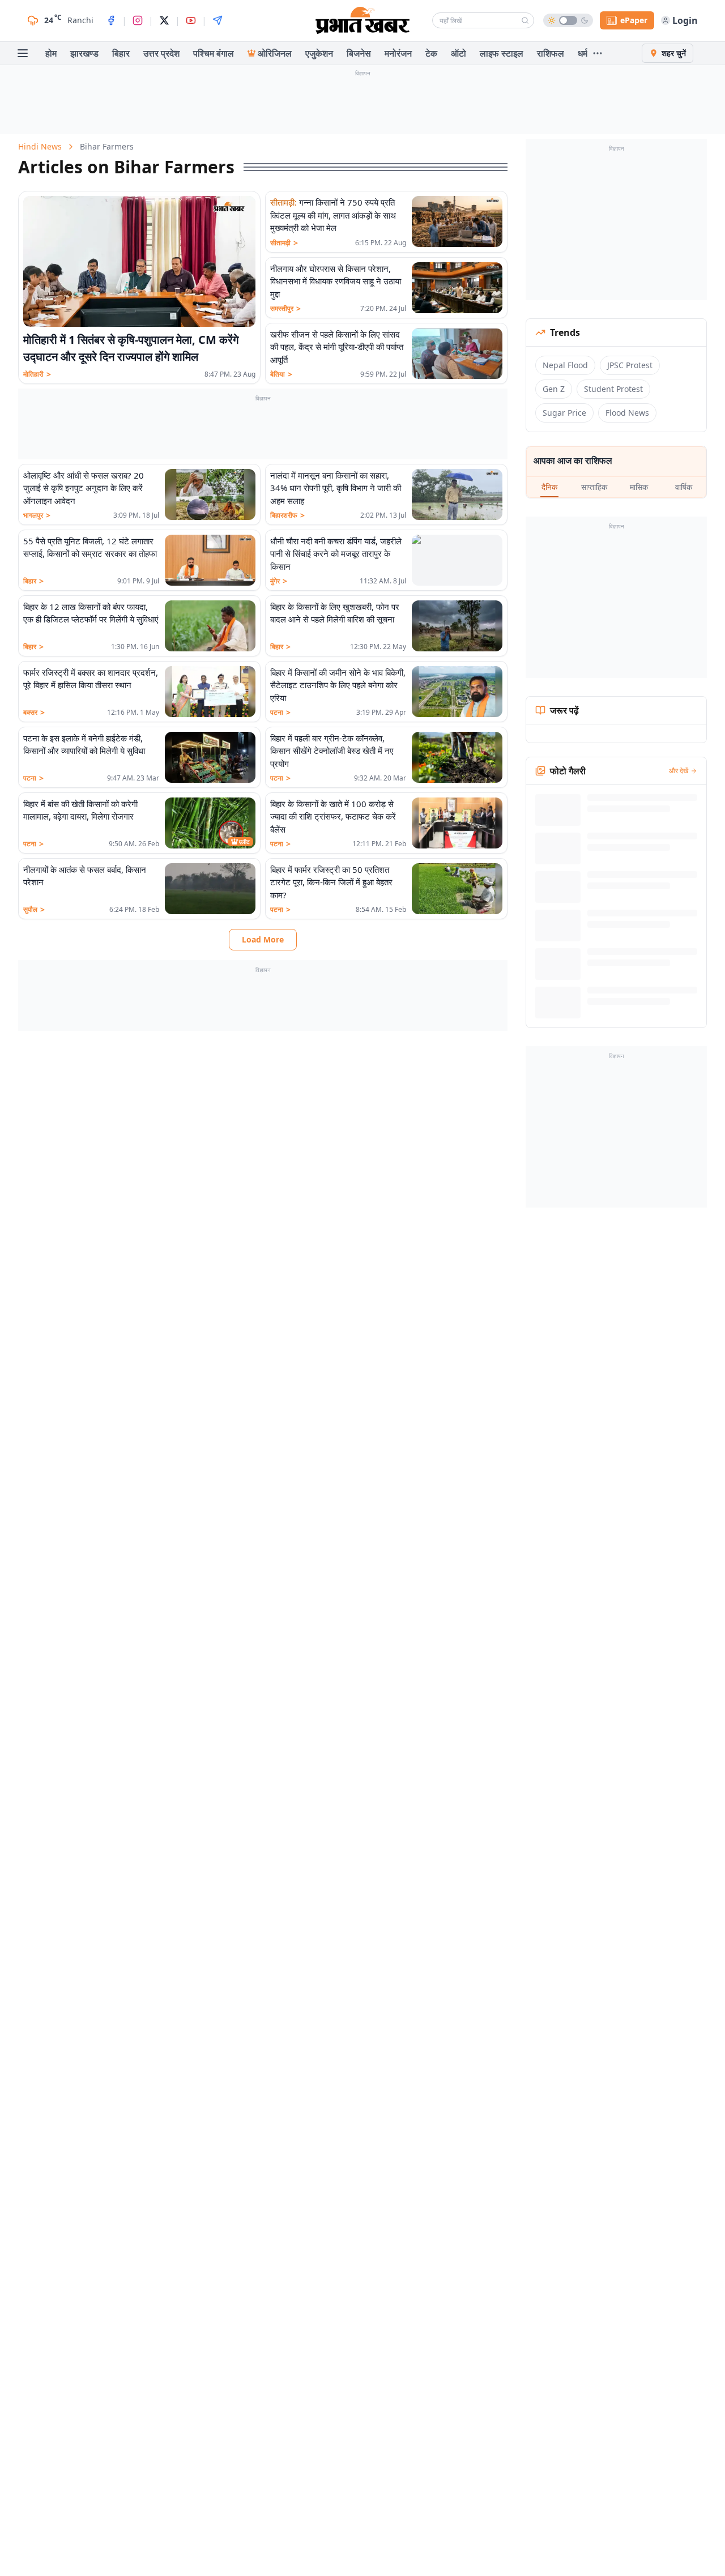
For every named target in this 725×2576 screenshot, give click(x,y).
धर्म (583, 53)
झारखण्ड (84, 53)
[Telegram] (217, 20)
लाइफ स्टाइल (502, 53)
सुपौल (34, 910)
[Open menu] (23, 53)
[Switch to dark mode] (568, 20)
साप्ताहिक (594, 487)
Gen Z (554, 389)
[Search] (525, 20)
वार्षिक (684, 487)
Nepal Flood (565, 365)
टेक (431, 53)
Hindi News (40, 146)
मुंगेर (279, 581)
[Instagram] (138, 20)
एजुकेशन (319, 53)
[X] (164, 20)
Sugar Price (564, 413)
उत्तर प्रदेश (161, 53)
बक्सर (34, 713)
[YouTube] (191, 20)
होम (51, 53)
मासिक (639, 487)
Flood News (627, 413)
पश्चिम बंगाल (214, 53)
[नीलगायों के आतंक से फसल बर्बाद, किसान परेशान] (210, 889)
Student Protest (613, 389)
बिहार (121, 53)
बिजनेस (359, 53)
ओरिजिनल (275, 53)
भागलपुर (37, 515)
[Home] (362, 20)
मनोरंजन (398, 53)
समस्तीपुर (285, 309)
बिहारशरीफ (287, 515)
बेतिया (281, 374)
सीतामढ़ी (284, 243)
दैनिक (549, 487)
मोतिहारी (37, 374)
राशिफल (551, 53)
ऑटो (459, 53)
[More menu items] (598, 53)
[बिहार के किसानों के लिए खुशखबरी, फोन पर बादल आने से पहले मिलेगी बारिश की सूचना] (457, 626)
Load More (263, 939)
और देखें (679, 771)
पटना (280, 713)
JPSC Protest (630, 365)
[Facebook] (111, 20)
